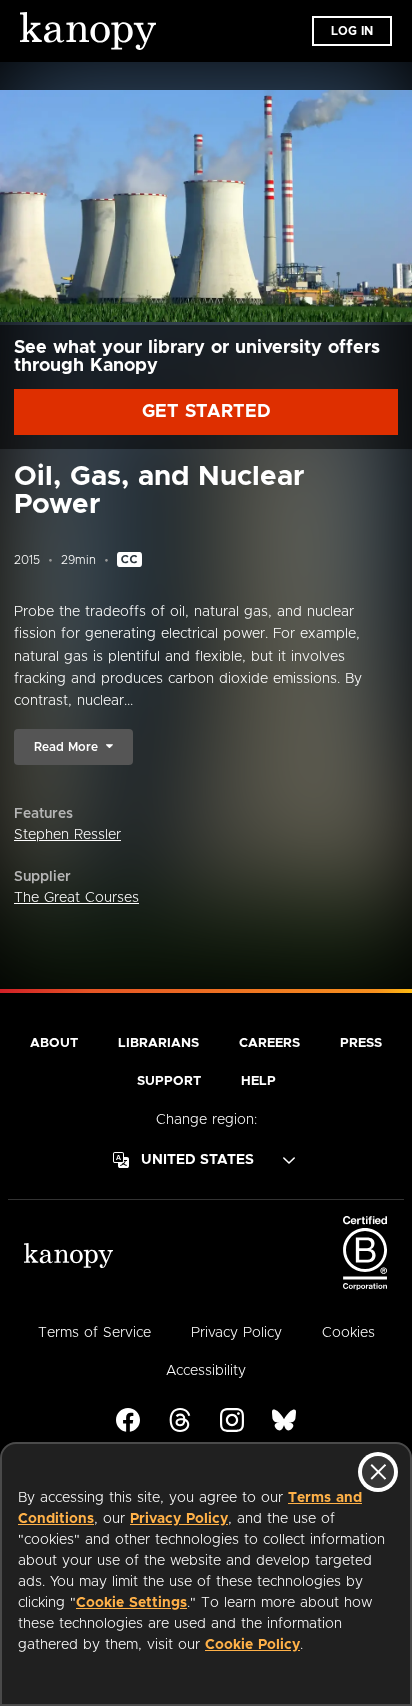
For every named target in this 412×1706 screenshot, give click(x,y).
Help (258, 1081)
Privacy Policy (179, 1519)
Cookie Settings (131, 1603)
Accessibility (206, 1371)
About (54, 1043)
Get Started (206, 412)
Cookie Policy (252, 1645)
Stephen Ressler (67, 835)
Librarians (158, 1043)
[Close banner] (378, 1472)
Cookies (348, 1333)
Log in (352, 31)
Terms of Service (94, 1333)
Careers (269, 1043)
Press (361, 1043)
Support (169, 1081)
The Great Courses (76, 898)
